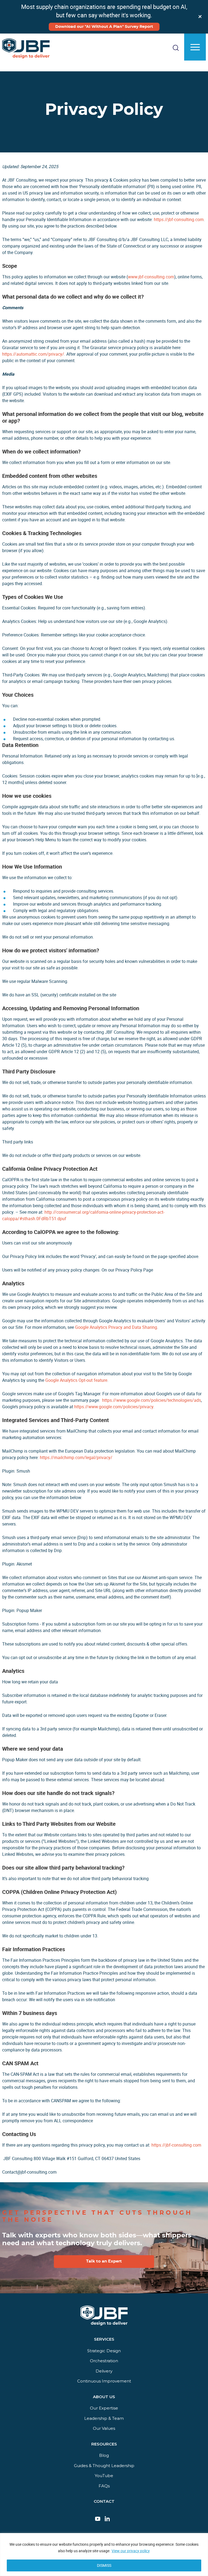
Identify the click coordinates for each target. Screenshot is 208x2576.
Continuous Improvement (104, 2381)
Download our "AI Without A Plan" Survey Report (104, 27)
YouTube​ (104, 2476)
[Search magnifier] (196, 72)
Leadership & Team (104, 2418)
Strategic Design (104, 2351)
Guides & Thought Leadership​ (104, 2466)
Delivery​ (104, 2371)
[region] (104, 2555)
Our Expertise (104, 2408)
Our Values (104, 2429)
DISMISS (104, 2565)
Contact (104, 2502)
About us (104, 2397)
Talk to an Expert (104, 2261)
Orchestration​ (104, 2361)
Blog (104, 2456)
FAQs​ (104, 2486)
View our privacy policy (131, 2551)
